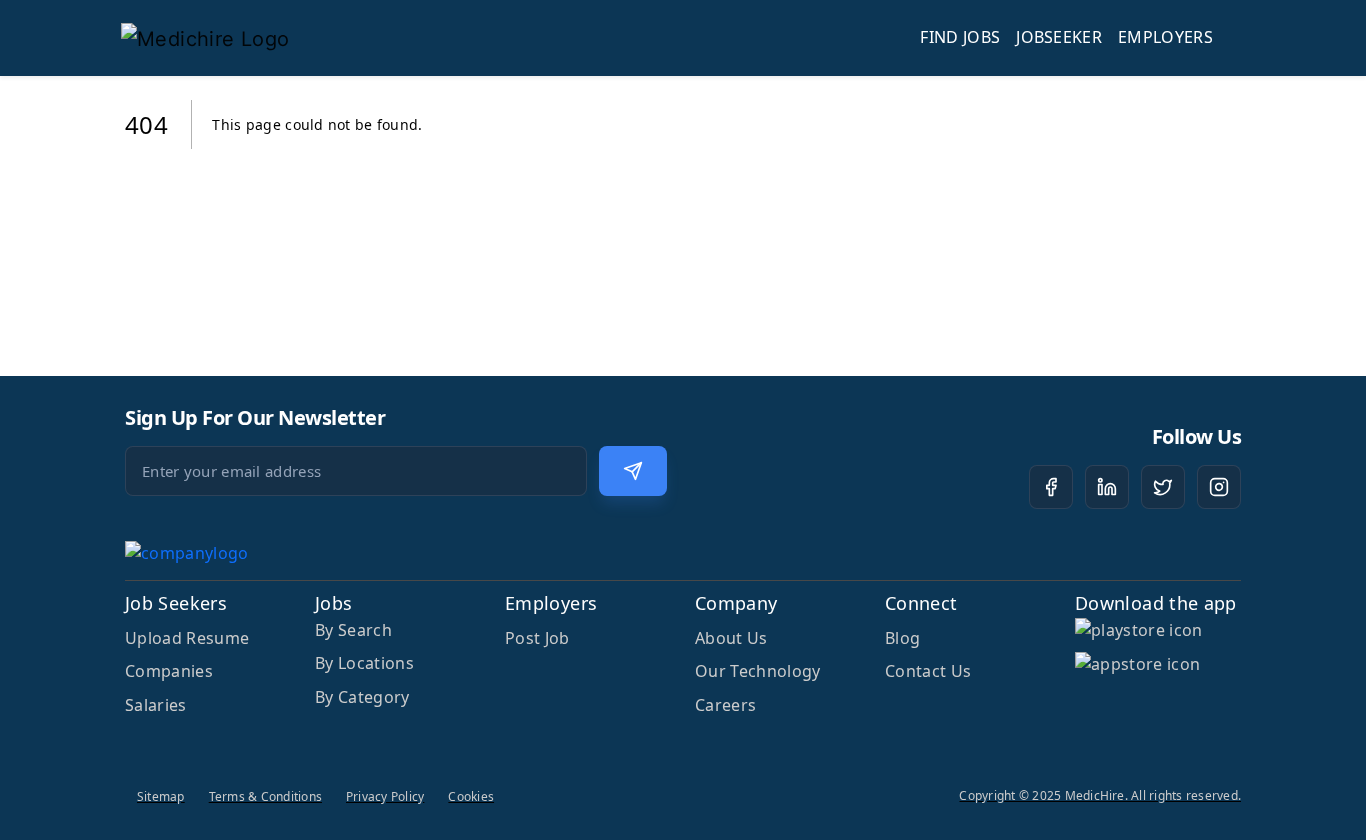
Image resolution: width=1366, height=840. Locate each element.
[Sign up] (633, 471)
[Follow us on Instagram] (1219, 487)
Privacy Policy (385, 796)
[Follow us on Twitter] (1163, 487)
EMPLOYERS (1165, 37)
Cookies (471, 796)
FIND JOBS (960, 37)
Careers (725, 705)
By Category (362, 697)
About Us (731, 638)
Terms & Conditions (265, 796)
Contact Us (928, 671)
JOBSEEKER (1059, 37)
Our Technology (757, 671)
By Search (353, 630)
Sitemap (161, 796)
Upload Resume (187, 638)
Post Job (537, 638)
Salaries (156, 705)
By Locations (364, 663)
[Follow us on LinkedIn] (1107, 487)
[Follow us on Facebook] (1051, 487)
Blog (902, 638)
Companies (169, 671)
